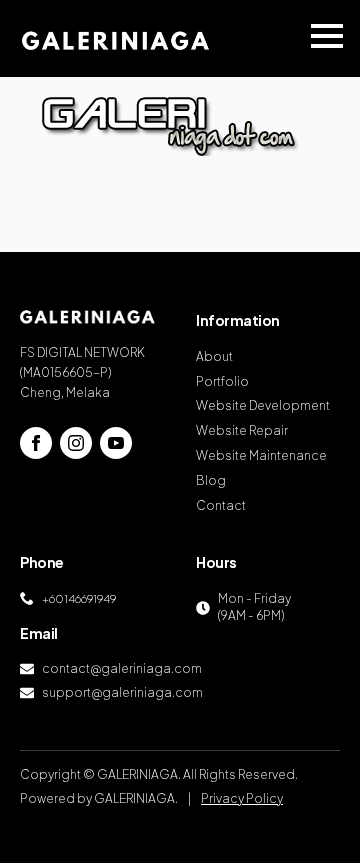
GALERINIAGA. (136, 798)
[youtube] (116, 443)
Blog (211, 480)
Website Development (263, 405)
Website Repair (242, 430)
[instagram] (76, 443)
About (214, 356)
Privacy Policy (242, 798)
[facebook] (36, 443)
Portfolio (222, 381)
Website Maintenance (261, 455)
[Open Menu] (327, 36)
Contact (221, 505)
